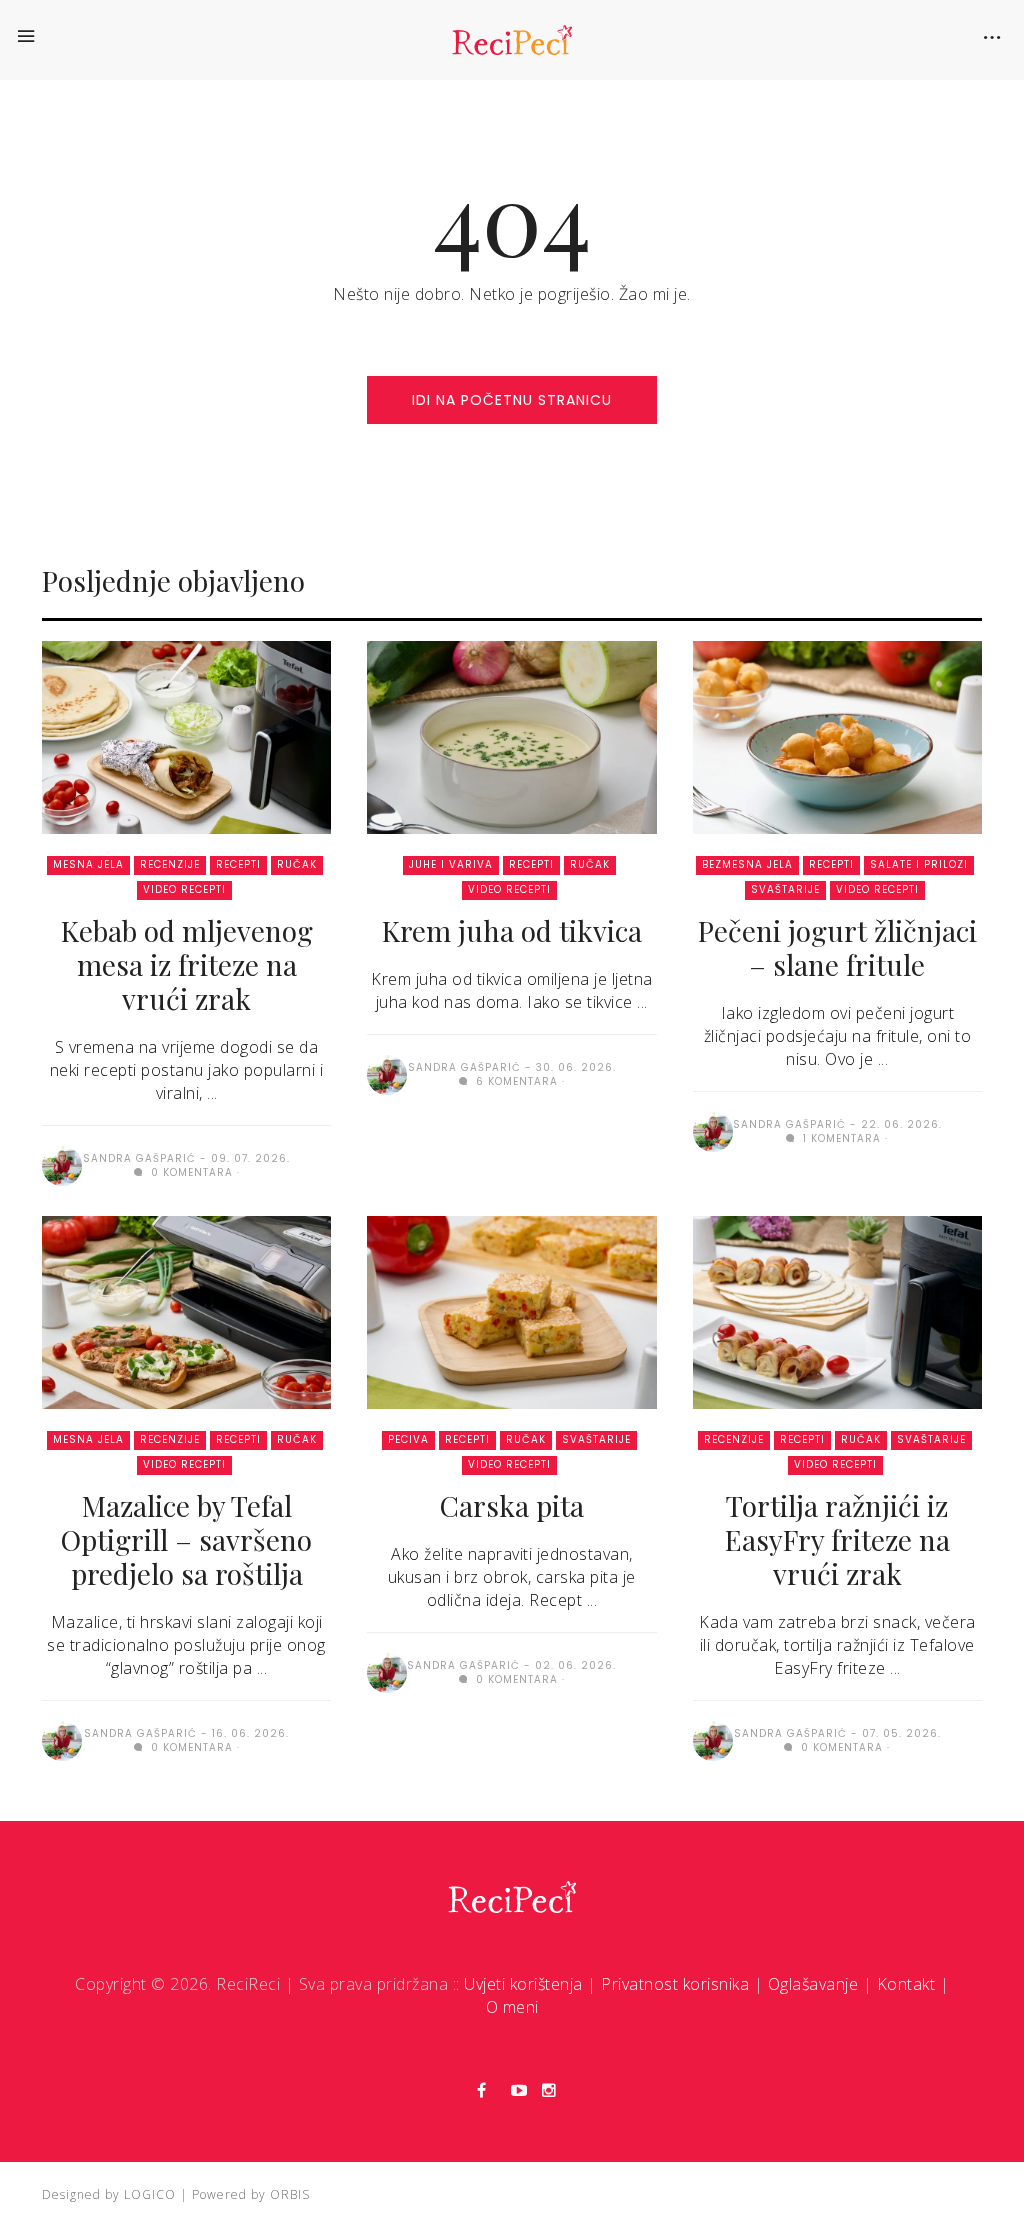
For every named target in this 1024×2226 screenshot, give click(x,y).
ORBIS (290, 2194)
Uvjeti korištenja (523, 1984)
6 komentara (515, 1081)
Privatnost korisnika (675, 1984)
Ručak (297, 864)
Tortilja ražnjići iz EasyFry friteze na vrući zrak (837, 1539)
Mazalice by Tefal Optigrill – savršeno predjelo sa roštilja (186, 1539)
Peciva (408, 1439)
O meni (512, 2007)
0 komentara (190, 1172)
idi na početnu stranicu (512, 400)
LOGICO (150, 2194)
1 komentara (840, 1138)
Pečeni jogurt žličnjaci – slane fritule (837, 947)
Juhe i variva (451, 864)
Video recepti (184, 889)
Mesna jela (88, 864)
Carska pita (512, 1505)
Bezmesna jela (747, 864)
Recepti (238, 864)
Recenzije (170, 864)
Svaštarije (785, 889)
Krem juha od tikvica (512, 930)
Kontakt (906, 1984)
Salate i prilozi (919, 864)
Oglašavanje (813, 1984)
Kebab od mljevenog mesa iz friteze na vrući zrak (187, 964)
